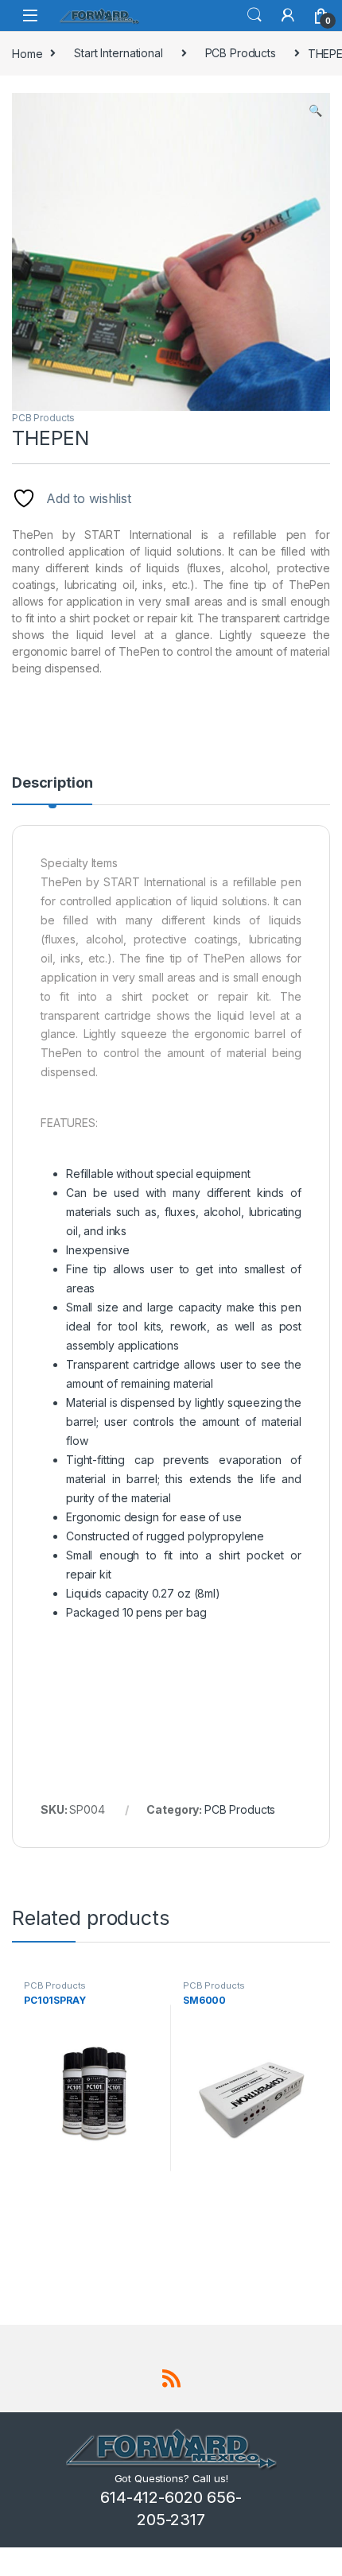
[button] (315, 110)
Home (27, 53)
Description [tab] (52, 783)
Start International (118, 53)
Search (255, 15)
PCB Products (241, 53)
